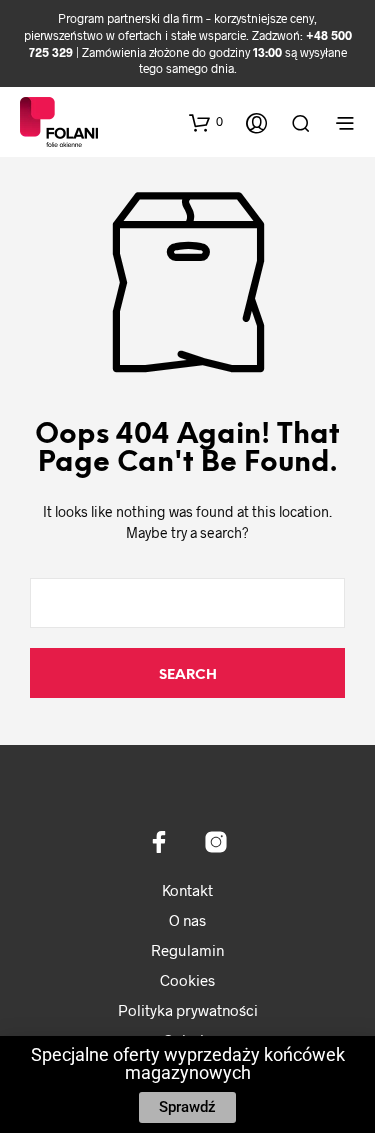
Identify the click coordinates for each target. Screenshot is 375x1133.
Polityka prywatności (188, 1010)
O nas (187, 920)
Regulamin (187, 950)
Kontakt (187, 890)
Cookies (187, 980)
